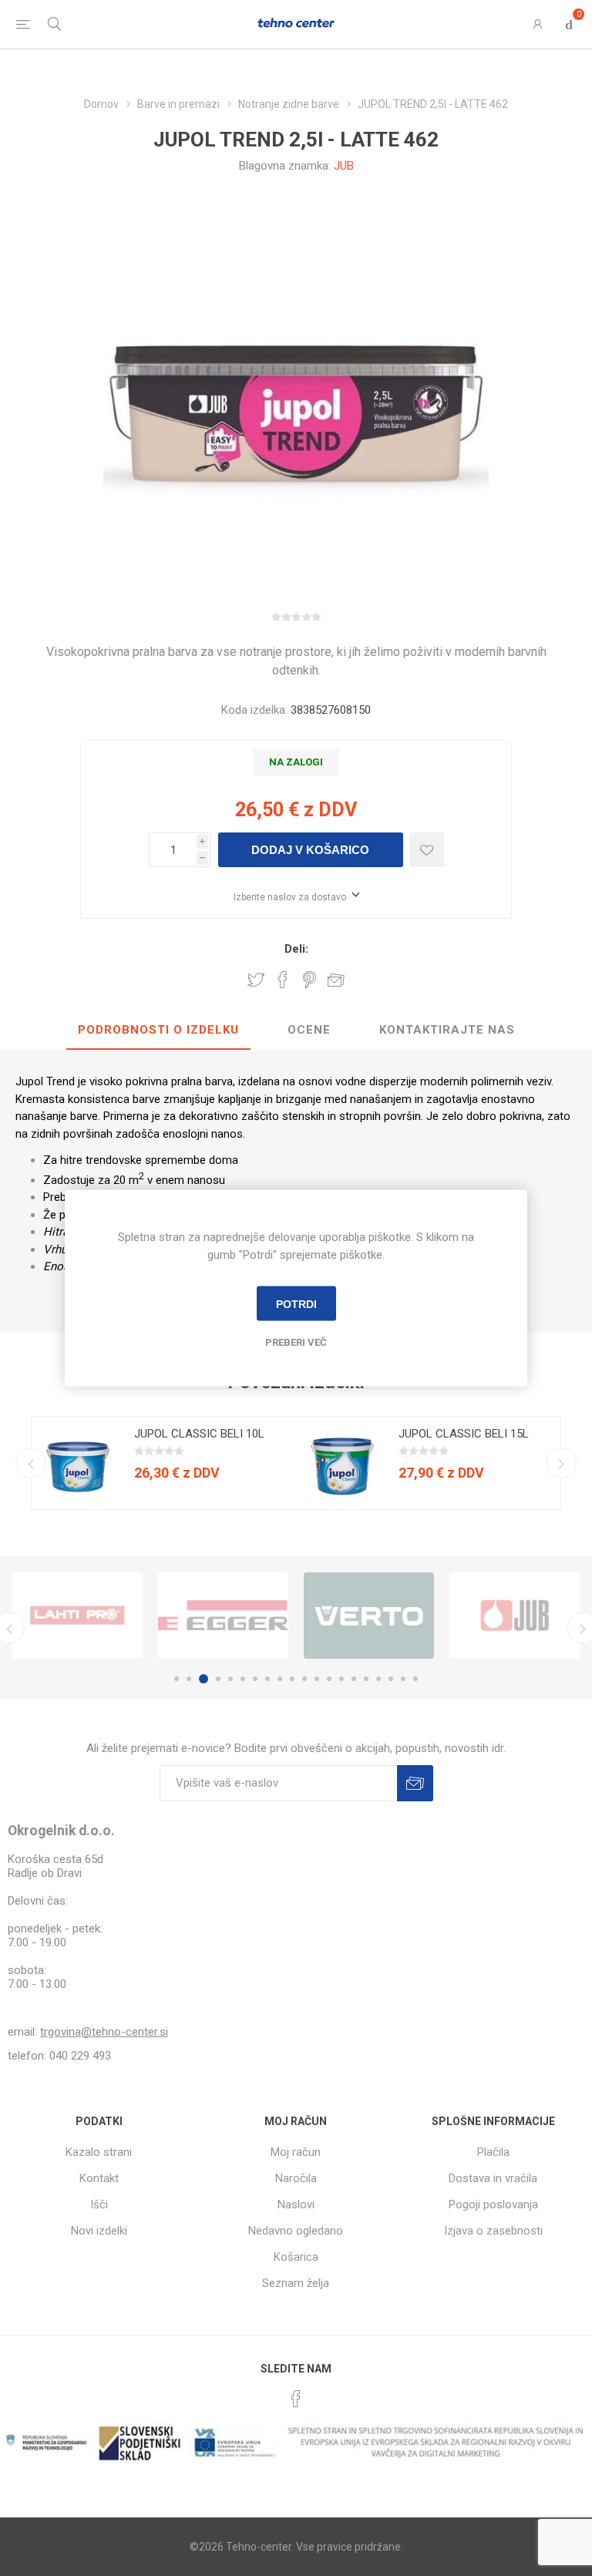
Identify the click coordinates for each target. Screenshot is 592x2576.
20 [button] (415, 1679)
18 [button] (391, 1679)
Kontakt (99, 2178)
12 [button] (317, 1679)
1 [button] (177, 1679)
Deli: (296, 949)
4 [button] (218, 1679)
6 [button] (243, 1679)
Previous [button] (31, 1463)
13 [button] (329, 1679)
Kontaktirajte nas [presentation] (447, 1030)
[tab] (158, 1031)
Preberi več (296, 1342)
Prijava (415, 1783)
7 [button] (255, 1679)
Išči (99, 2204)
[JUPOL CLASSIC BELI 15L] (342, 1463)
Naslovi (296, 2204)
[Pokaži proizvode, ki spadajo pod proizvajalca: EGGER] (223, 1616)
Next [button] (561, 1463)
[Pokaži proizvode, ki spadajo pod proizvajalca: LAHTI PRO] (77, 1616)
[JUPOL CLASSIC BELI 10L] (78, 1463)
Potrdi (296, 1303)
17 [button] (378, 1679)
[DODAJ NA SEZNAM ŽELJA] (427, 850)
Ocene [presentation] (309, 1030)
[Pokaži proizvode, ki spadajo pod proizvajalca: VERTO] (369, 1616)
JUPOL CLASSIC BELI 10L (199, 1434)
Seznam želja (296, 2283)
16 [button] (366, 1679)
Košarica (296, 2257)
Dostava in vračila (493, 2178)
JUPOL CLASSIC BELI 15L (464, 1434)
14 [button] (341, 1679)
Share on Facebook (283, 980)
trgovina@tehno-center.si (104, 2032)
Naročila (296, 2178)
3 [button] (203, 1679)
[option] (164, 1463)
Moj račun (296, 2152)
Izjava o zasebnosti (493, 2231)
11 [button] (304, 1679)
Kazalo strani (99, 2152)
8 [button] (267, 1679)
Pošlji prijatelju (336, 980)
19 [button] (403, 1679)
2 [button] (189, 1679)
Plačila (493, 2152)
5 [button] (230, 1679)
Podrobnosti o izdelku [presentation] (158, 1030)
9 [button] (280, 1679)
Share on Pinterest (309, 980)
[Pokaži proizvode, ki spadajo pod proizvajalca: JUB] (515, 1616)
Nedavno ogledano (296, 2231)
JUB (344, 166)
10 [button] (292, 1679)
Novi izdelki (99, 2231)
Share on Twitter (256, 980)
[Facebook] (296, 2399)
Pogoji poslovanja (493, 2204)
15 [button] (354, 1679)
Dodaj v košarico (310, 850)
